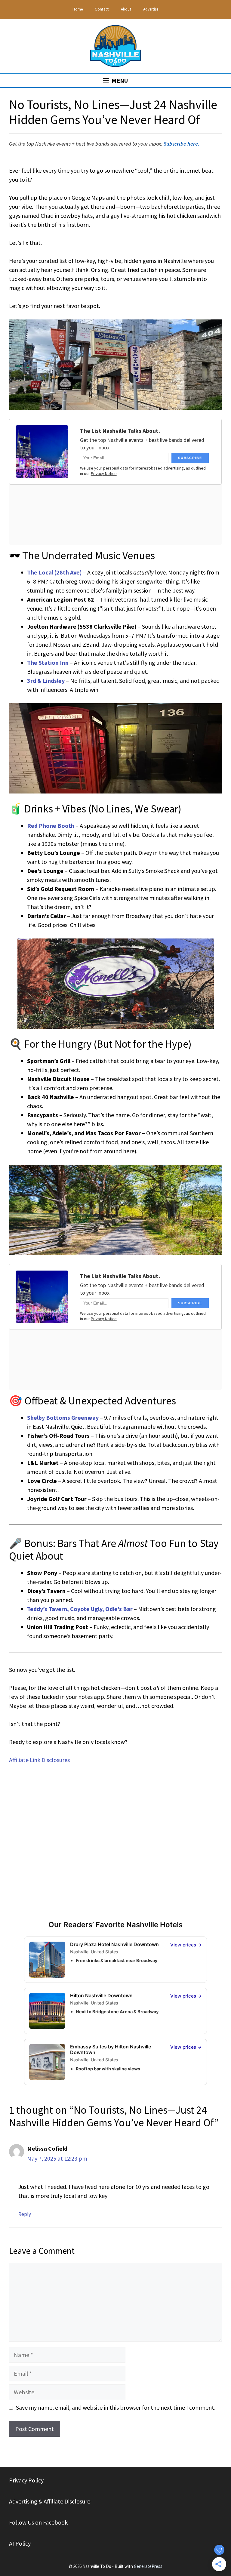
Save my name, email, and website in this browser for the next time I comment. (116, 2407)
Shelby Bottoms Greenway (63, 1417)
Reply (25, 2214)
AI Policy (20, 2543)
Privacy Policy (26, 2480)
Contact (102, 9)
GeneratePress (148, 2566)
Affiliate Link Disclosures (39, 1760)
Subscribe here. (182, 144)
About (126, 9)
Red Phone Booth (51, 826)
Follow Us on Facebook (38, 2522)
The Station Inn (48, 662)
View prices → (186, 1945)
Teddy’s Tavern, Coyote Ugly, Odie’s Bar (80, 1609)
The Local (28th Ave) (54, 572)
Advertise (151, 9)
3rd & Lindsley (46, 681)
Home (78, 9)
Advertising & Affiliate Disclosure (50, 2501)
